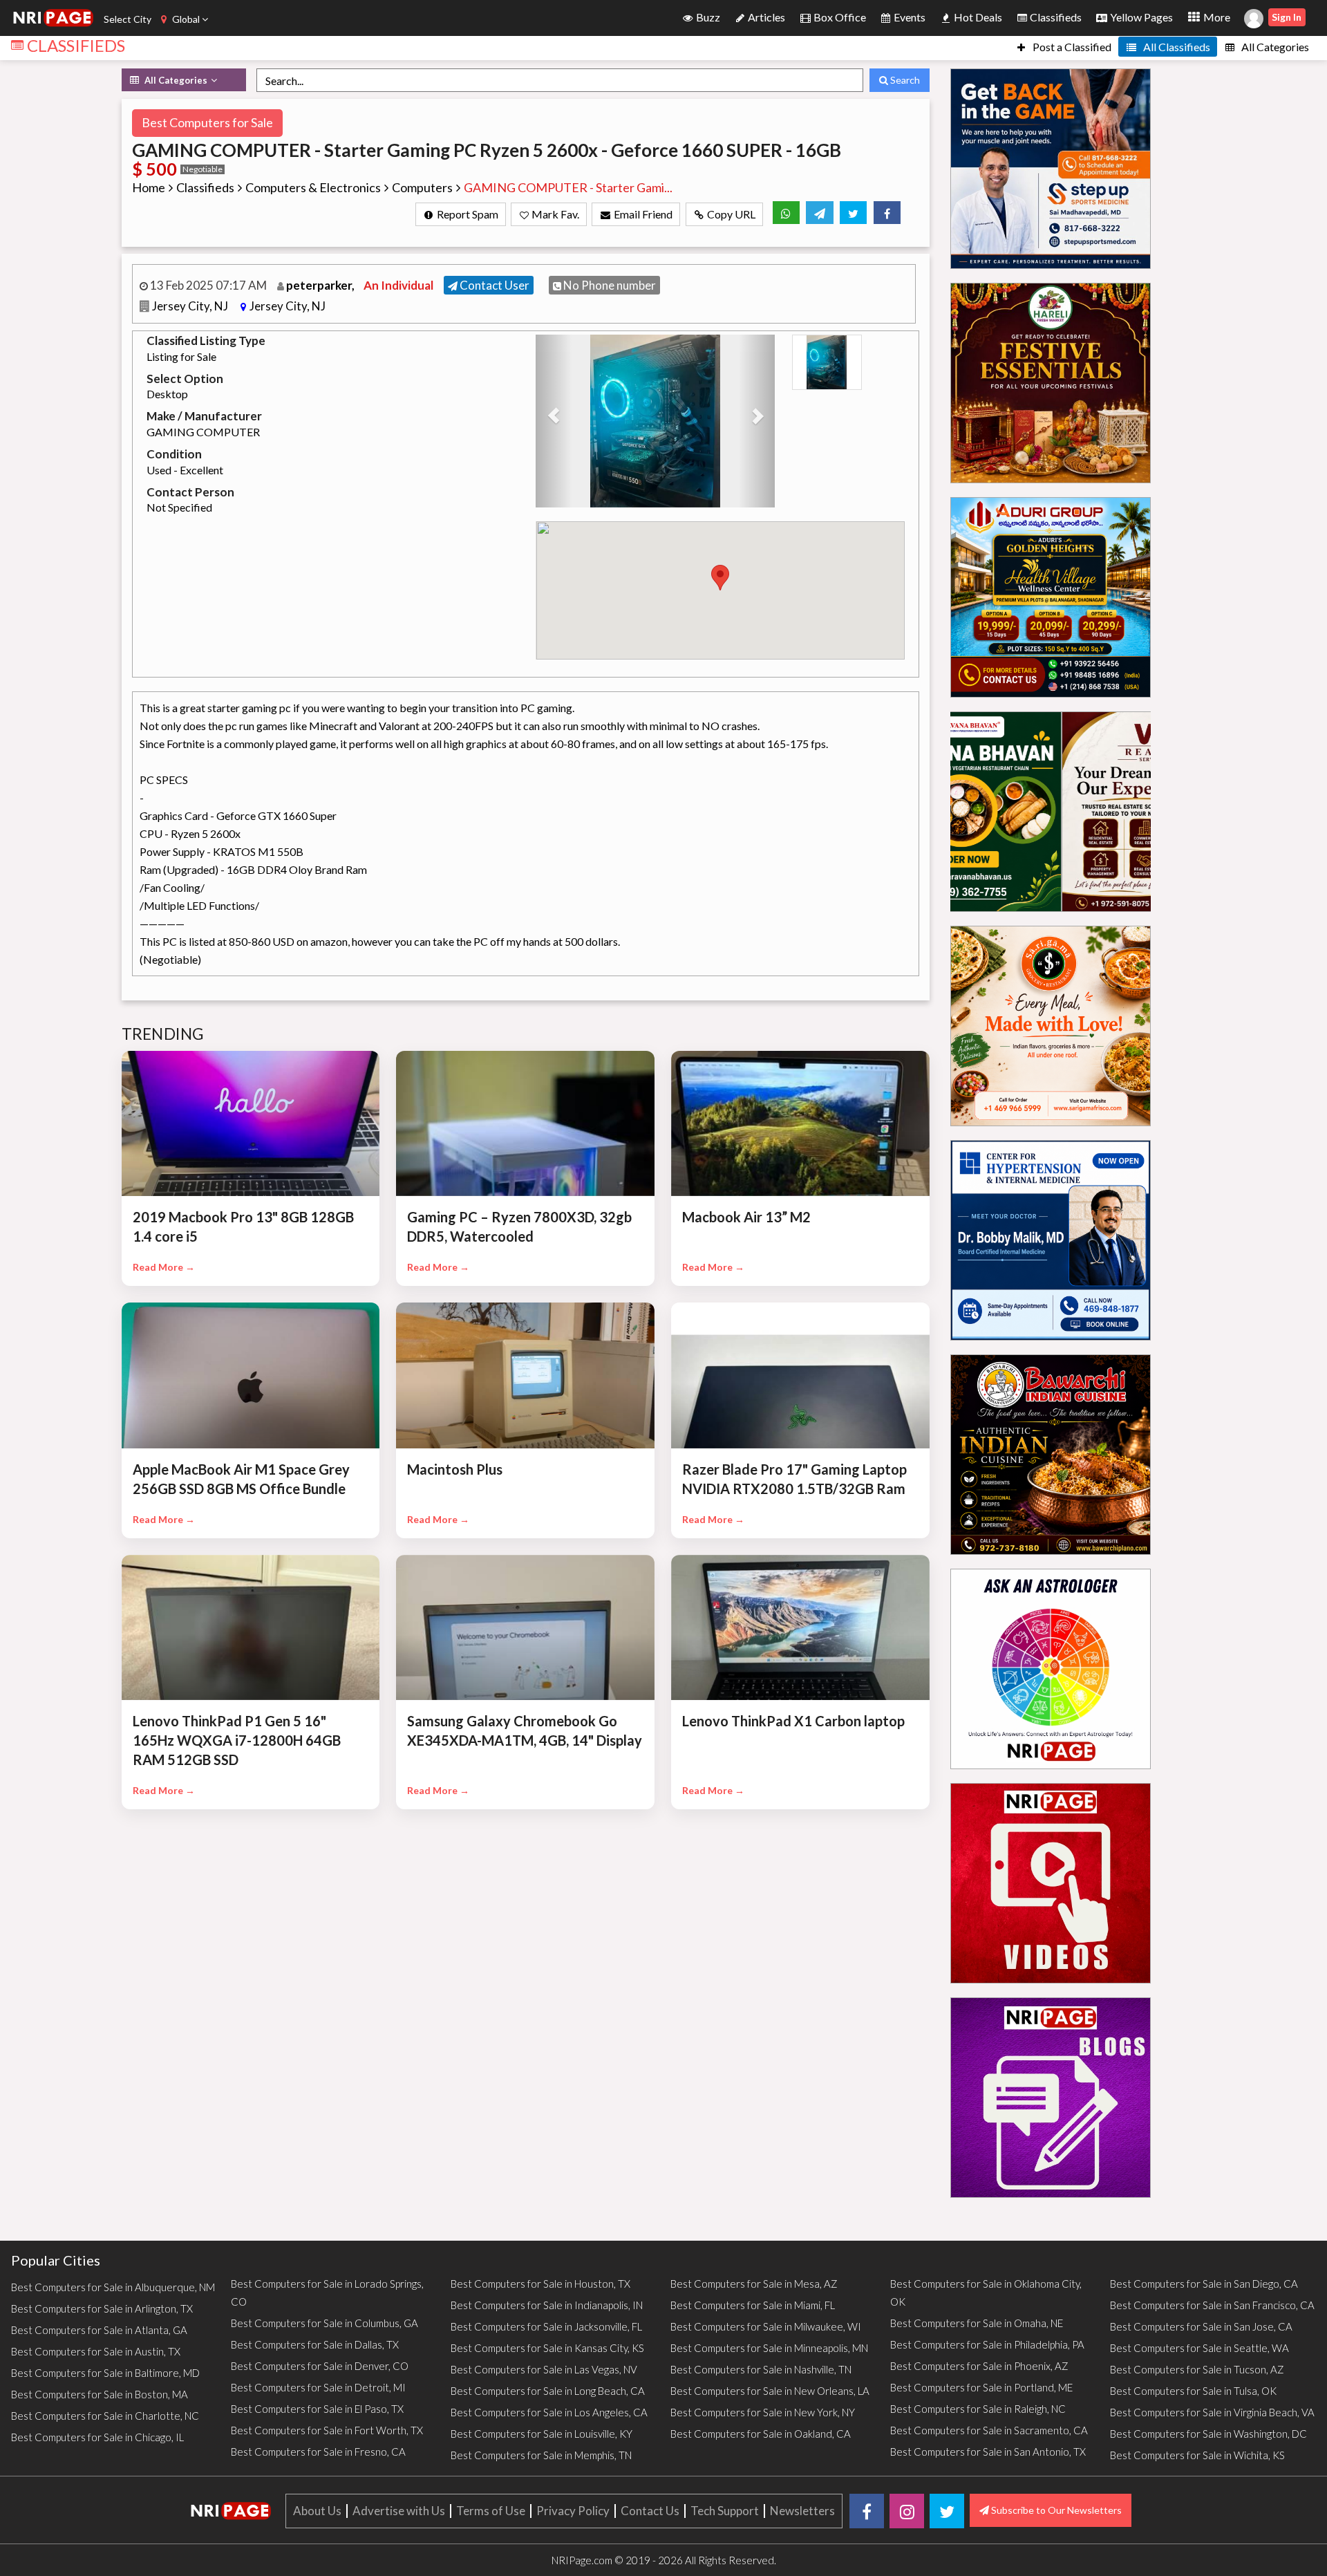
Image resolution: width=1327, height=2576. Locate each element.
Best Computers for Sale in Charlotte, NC (105, 2416)
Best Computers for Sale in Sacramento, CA (989, 2430)
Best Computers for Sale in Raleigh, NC (978, 2409)
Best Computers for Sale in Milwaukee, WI (766, 2326)
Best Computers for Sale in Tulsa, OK (1193, 2391)
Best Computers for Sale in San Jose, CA (1201, 2326)
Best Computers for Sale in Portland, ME (981, 2387)
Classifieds (1055, 17)
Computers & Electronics (313, 187)
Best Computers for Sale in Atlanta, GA (99, 2330)
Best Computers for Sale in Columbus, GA (324, 2323)
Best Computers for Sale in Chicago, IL (97, 2437)
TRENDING (163, 1034)
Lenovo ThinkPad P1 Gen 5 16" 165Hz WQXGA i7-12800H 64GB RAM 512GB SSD (237, 1740)
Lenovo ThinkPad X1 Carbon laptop (793, 1721)
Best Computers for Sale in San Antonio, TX (988, 2452)
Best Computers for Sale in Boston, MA (100, 2394)
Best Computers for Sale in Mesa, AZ (754, 2284)
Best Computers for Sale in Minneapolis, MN (769, 2348)
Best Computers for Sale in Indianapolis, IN (547, 2305)
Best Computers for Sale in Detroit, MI (318, 2387)
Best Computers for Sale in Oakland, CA (761, 2434)
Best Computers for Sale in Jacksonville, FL (546, 2326)
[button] (554, 421)
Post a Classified (1071, 47)
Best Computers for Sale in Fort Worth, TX (327, 2430)
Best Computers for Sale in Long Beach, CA (548, 2391)
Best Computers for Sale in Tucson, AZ (1197, 2369)
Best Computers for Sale (207, 122)
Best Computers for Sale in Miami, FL (753, 2305)
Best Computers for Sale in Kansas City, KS (547, 2348)
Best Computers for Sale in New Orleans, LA (770, 2391)
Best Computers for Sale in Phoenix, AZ (979, 2366)
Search (904, 80)
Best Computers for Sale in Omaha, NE (977, 2323)
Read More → (164, 1267)
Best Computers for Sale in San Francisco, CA (1212, 2305)
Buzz (707, 17)
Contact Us (650, 2511)
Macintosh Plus (455, 1469)
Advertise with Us (399, 2511)
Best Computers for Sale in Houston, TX (540, 2284)
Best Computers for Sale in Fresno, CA (318, 2452)
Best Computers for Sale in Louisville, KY (542, 2434)
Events (909, 17)
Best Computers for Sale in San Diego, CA (1204, 2284)
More (1216, 17)
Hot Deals (977, 17)
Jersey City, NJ (191, 306)
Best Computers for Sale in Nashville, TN (761, 2369)
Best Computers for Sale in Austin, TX (96, 2351)
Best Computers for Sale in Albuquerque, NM (113, 2287)
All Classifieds (1176, 47)
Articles (765, 17)
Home (149, 187)
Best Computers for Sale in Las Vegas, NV (544, 2369)
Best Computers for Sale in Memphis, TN (541, 2455)
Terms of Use (491, 2511)
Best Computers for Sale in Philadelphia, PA (987, 2344)
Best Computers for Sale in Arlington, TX (102, 2308)
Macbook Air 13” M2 (746, 1217)
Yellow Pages (1140, 17)
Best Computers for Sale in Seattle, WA (1199, 2348)
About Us (317, 2511)
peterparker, (321, 285)
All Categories (1274, 47)
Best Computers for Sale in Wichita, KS (1197, 2455)
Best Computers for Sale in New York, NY (763, 2412)
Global (186, 19)
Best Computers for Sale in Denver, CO (320, 2366)
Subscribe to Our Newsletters (1055, 2510)
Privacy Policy (573, 2511)
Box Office (839, 17)
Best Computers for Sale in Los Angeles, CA (549, 2412)
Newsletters (802, 2511)
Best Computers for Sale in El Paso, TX (317, 2409)
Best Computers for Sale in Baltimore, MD (105, 2373)
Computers (422, 187)
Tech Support (725, 2511)
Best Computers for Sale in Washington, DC (1208, 2434)
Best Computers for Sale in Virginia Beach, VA (1212, 2412)
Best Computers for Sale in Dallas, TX (315, 2344)
